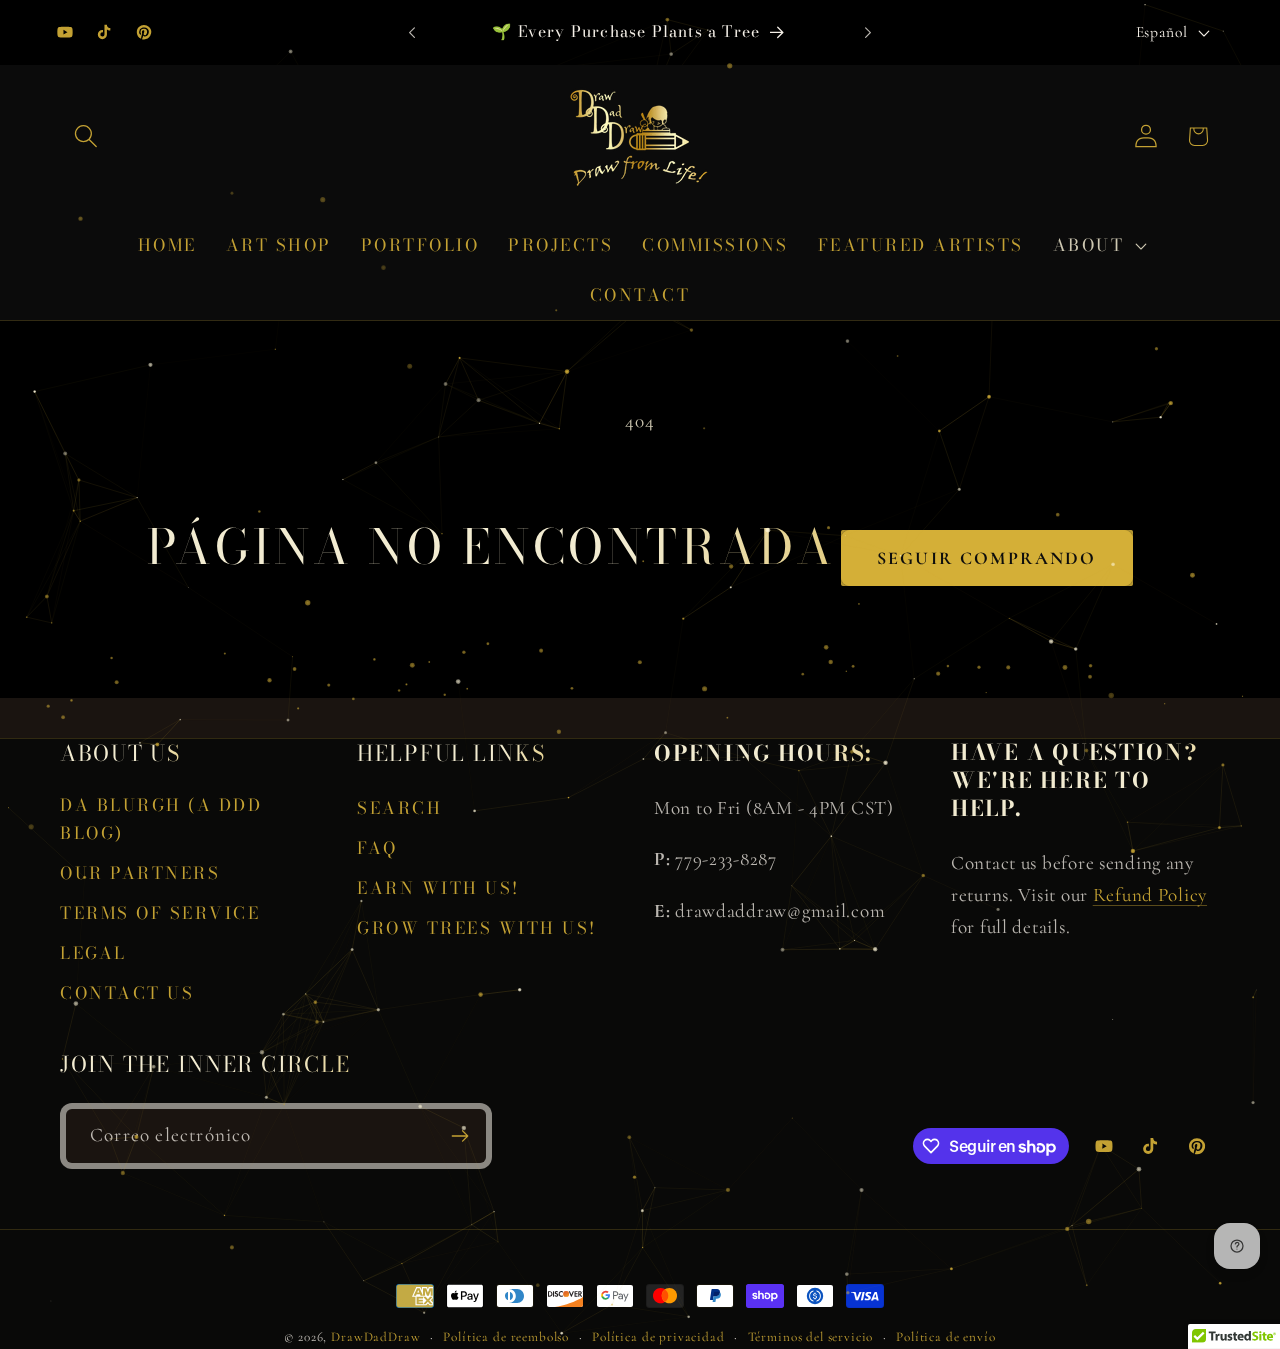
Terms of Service (160, 913)
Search (399, 808)
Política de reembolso (506, 1337)
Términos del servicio (811, 1337)
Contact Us (127, 993)
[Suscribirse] (459, 1136)
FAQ (377, 848)
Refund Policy (1150, 895)
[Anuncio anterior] (412, 32)
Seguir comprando (987, 558)
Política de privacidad (658, 1337)
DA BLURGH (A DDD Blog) (161, 819)
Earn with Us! (438, 888)
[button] (86, 136)
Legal (93, 953)
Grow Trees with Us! (477, 928)
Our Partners (140, 873)
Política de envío (945, 1337)
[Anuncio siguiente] (868, 32)
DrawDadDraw (375, 1337)
